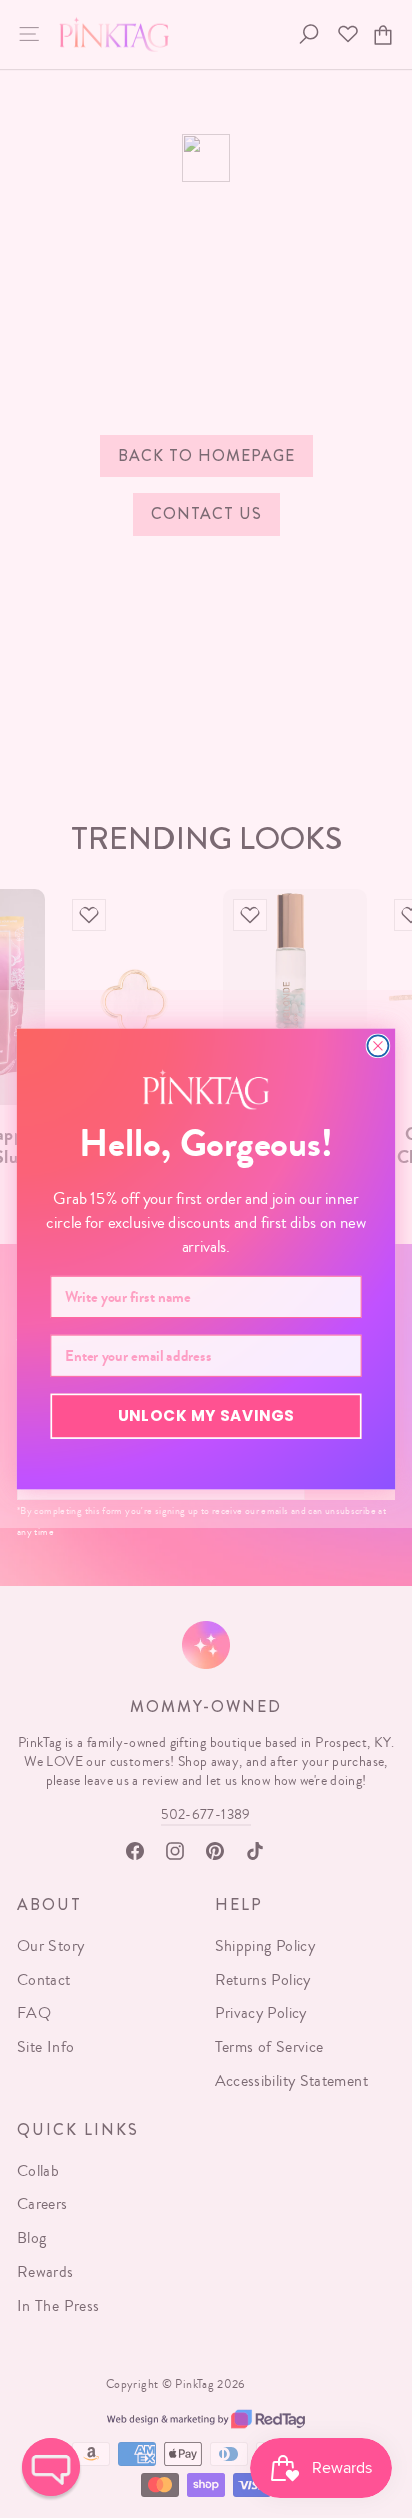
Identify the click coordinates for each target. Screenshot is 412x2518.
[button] (51, 2467)
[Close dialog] (377, 1045)
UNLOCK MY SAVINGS (206, 1415)
